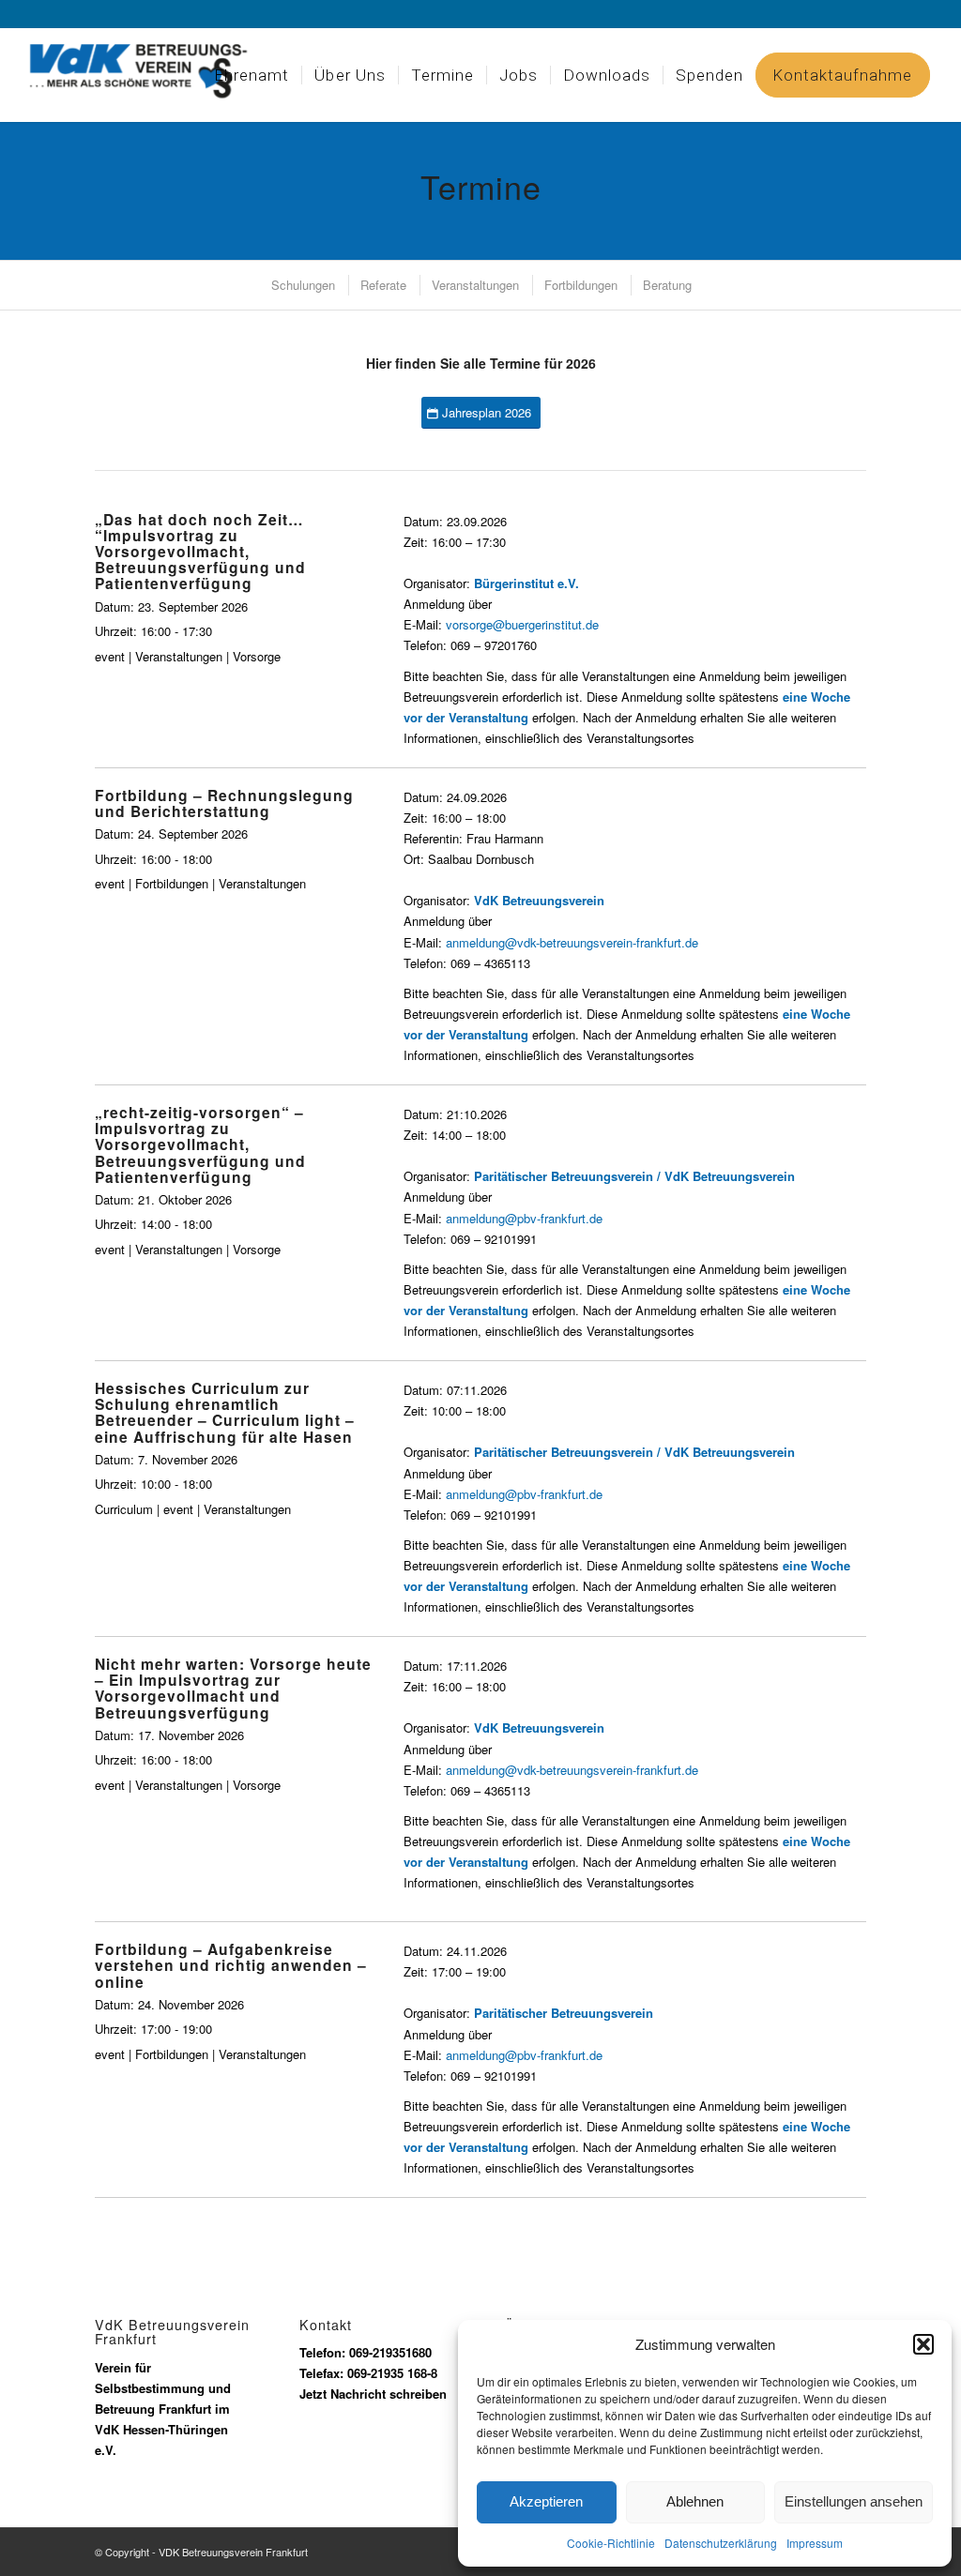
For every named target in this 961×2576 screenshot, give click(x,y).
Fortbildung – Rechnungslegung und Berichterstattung (224, 803)
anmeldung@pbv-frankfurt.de (524, 1218)
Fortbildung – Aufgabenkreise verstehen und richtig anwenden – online (231, 1965)
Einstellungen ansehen (854, 2501)
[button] (923, 2344)
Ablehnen (695, 2501)
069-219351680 (390, 2352)
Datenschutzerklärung (721, 2543)
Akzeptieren (546, 2501)
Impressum (815, 2543)
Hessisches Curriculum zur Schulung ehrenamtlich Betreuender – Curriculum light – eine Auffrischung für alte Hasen (225, 1412)
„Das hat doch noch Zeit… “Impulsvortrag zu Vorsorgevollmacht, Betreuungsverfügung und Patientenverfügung (200, 552)
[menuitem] (252, 75)
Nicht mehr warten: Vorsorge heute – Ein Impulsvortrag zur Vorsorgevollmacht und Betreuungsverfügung (233, 1688)
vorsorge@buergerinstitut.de (522, 624)
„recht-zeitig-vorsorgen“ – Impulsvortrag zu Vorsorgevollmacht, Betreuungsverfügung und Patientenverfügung (200, 1144)
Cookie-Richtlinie (611, 2543)
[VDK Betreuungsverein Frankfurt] (152, 75)
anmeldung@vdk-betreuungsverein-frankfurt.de (572, 942)
